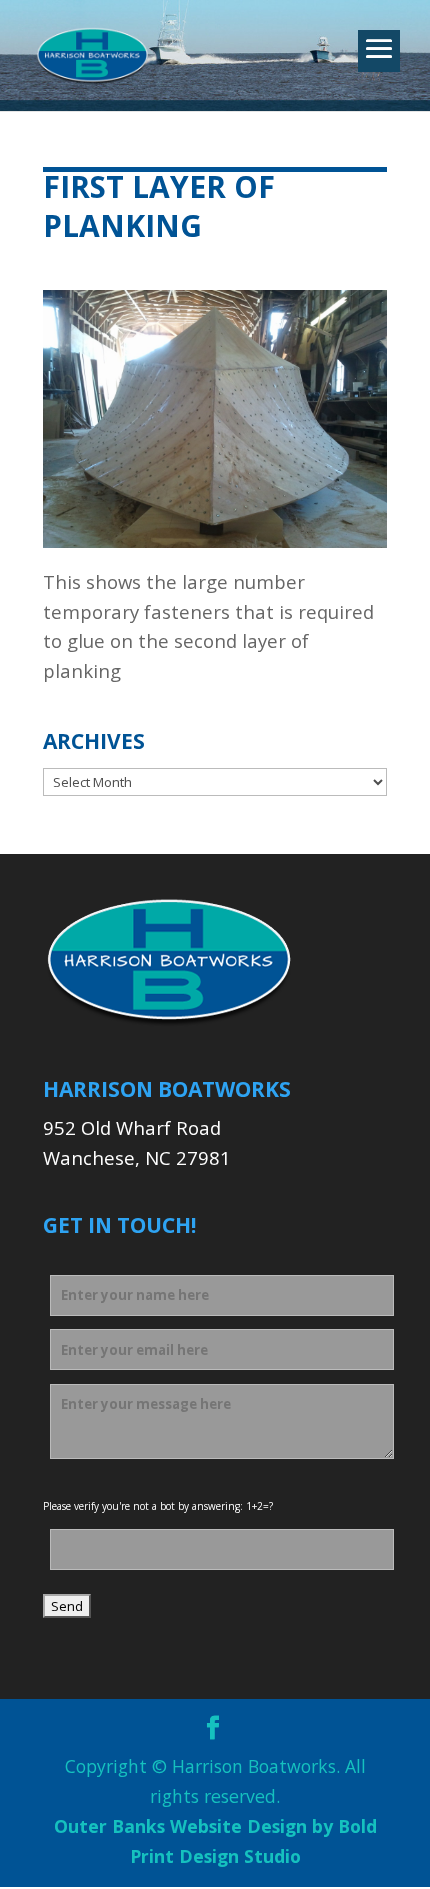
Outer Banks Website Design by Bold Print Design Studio (215, 1841)
